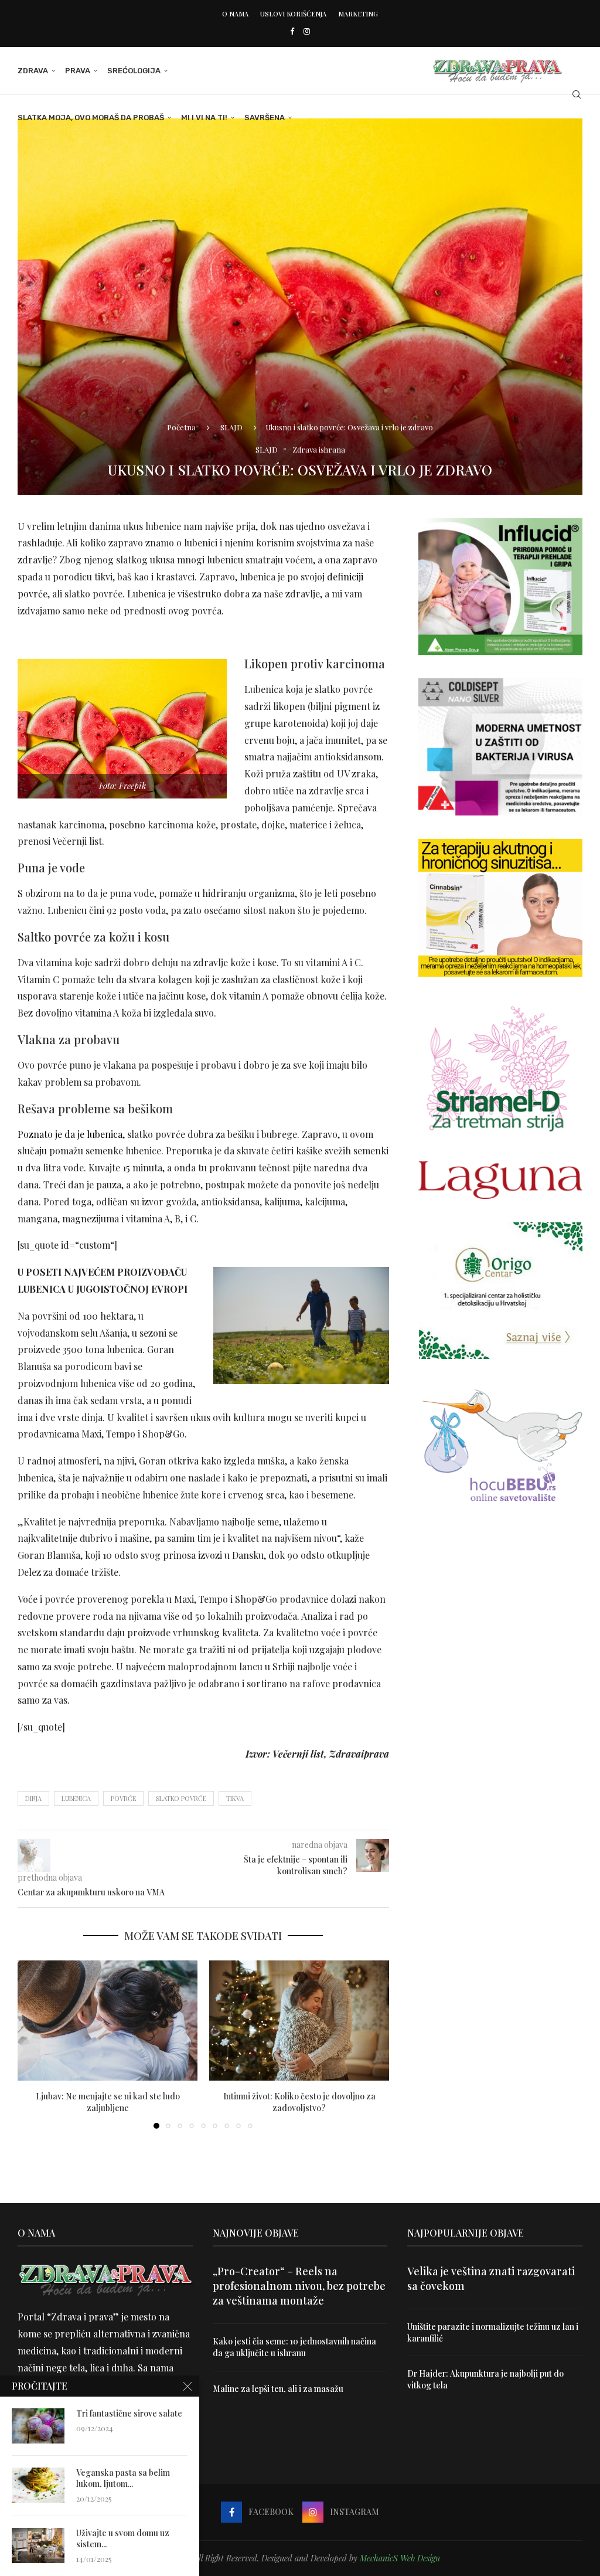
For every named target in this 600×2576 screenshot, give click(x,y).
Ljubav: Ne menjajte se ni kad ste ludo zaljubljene (108, 2102)
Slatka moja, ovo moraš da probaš (91, 118)
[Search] (577, 94)
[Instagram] (307, 31)
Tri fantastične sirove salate (129, 2414)
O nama (235, 14)
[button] (33, 2044)
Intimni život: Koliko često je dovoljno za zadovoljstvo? (299, 2102)
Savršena (265, 118)
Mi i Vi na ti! (204, 118)
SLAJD (231, 427)
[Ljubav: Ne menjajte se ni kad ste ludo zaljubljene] (108, 2021)
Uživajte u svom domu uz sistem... (123, 2539)
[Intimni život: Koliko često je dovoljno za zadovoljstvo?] (299, 2021)
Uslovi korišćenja (293, 14)
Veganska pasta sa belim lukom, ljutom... (123, 2478)
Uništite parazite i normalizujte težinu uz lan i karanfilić (493, 2332)
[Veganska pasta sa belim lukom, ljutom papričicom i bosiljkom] (38, 2485)
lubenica (76, 1798)
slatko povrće (181, 1798)
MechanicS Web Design (400, 2558)
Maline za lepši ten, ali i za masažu (278, 2389)
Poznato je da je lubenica (70, 1134)
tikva (235, 1798)
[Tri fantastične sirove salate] (38, 2426)
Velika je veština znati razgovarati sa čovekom (491, 2278)
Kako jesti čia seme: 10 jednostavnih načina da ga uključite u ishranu (294, 2347)
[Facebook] (292, 31)
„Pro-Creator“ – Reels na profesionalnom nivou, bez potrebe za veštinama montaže (299, 2286)
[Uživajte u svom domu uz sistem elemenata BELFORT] (38, 2546)
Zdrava (33, 71)
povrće (123, 1798)
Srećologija (134, 71)
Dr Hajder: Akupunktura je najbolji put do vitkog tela (485, 2379)
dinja (33, 1798)
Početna (181, 427)
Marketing (358, 14)
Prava (78, 71)
